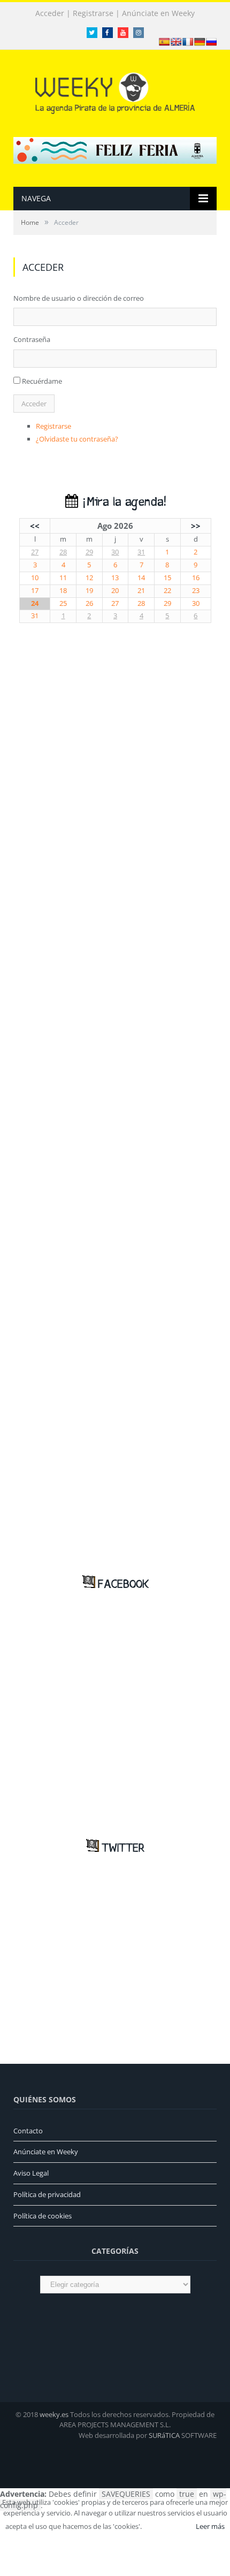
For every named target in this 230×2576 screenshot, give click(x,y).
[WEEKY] (115, 91)
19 (89, 591)
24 (35, 603)
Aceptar (168, 2526)
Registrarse (93, 13)
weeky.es (54, 2414)
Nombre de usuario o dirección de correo (79, 298)
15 (167, 578)
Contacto (28, 2131)
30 (115, 552)
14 (141, 578)
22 (167, 591)
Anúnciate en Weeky (158, 13)
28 (63, 552)
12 (89, 578)
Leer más (210, 2526)
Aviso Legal (31, 2173)
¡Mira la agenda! (122, 502)
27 (35, 552)
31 (141, 552)
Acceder (50, 13)
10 (35, 578)
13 (115, 578)
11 (63, 578)
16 (196, 578)
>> (196, 526)
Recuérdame (42, 381)
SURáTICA (164, 2435)
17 (35, 591)
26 (89, 603)
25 (63, 603)
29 (89, 552)
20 (115, 591)
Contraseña (32, 339)
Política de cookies (43, 2216)
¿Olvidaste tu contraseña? (77, 439)
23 (196, 591)
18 (63, 591)
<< (35, 526)
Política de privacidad (47, 2194)
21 (141, 591)
